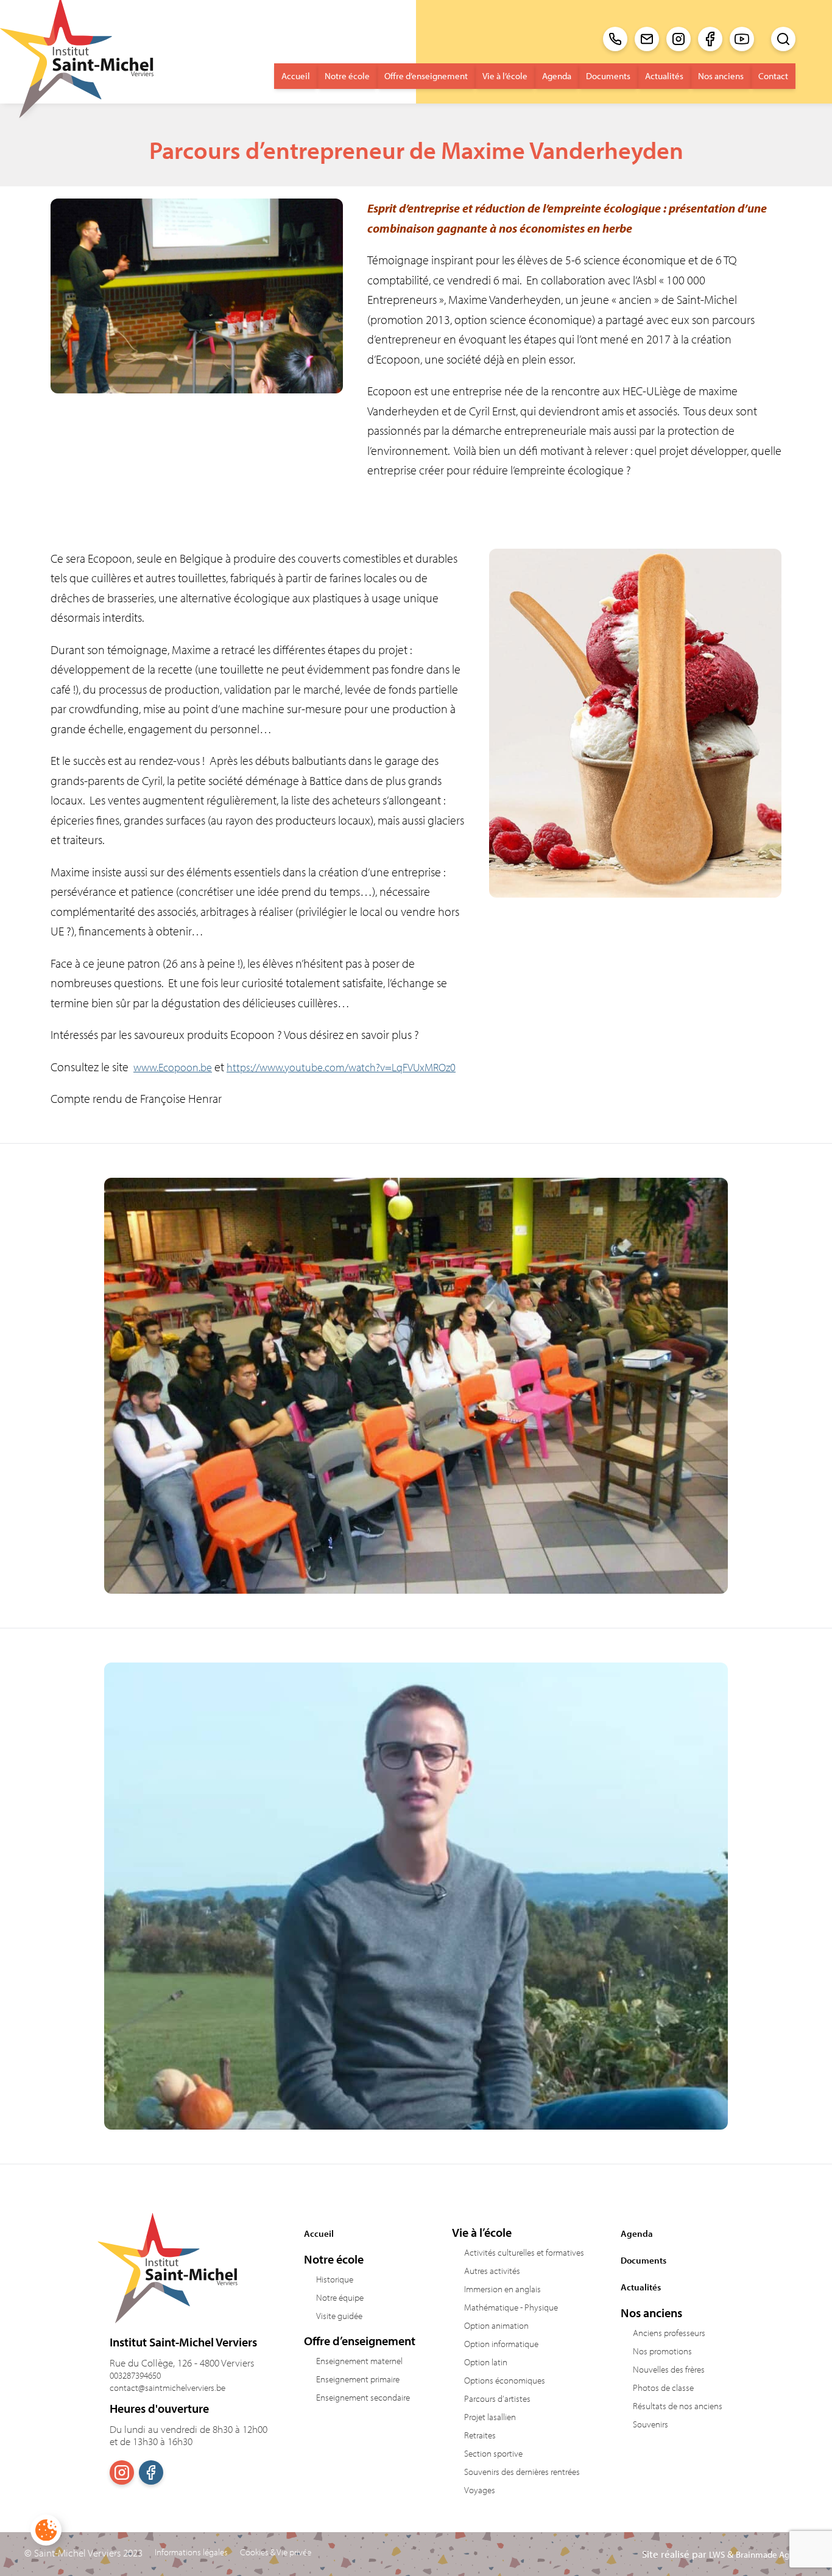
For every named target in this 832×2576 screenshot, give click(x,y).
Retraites (480, 2435)
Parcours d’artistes (497, 2398)
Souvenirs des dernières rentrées (522, 2472)
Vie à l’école (505, 76)
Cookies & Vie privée (276, 2552)
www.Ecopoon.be (173, 1067)
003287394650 (135, 2375)
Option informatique (501, 2344)
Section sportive (493, 2453)
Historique (335, 2279)
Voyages (480, 2490)
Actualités (664, 76)
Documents (608, 76)
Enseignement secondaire (363, 2397)
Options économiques (505, 2380)
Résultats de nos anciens (678, 2406)
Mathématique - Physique (511, 2307)
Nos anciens (721, 76)
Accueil (296, 76)
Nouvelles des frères (669, 2369)
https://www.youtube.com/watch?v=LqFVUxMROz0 (341, 1067)
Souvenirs (650, 2424)
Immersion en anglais (502, 2289)
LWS (717, 2554)
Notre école (347, 76)
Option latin (486, 2362)
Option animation (496, 2325)
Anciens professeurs (669, 2333)
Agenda (557, 76)
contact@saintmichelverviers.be (167, 2388)
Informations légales (191, 2552)
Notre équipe (340, 2297)
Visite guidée (339, 2316)
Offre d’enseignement (426, 76)
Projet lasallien (490, 2417)
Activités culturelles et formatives (524, 2252)
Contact (773, 76)
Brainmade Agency (772, 2554)
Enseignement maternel (359, 2361)
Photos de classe (663, 2388)
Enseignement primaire (358, 2379)
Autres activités (492, 2271)
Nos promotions (662, 2351)
